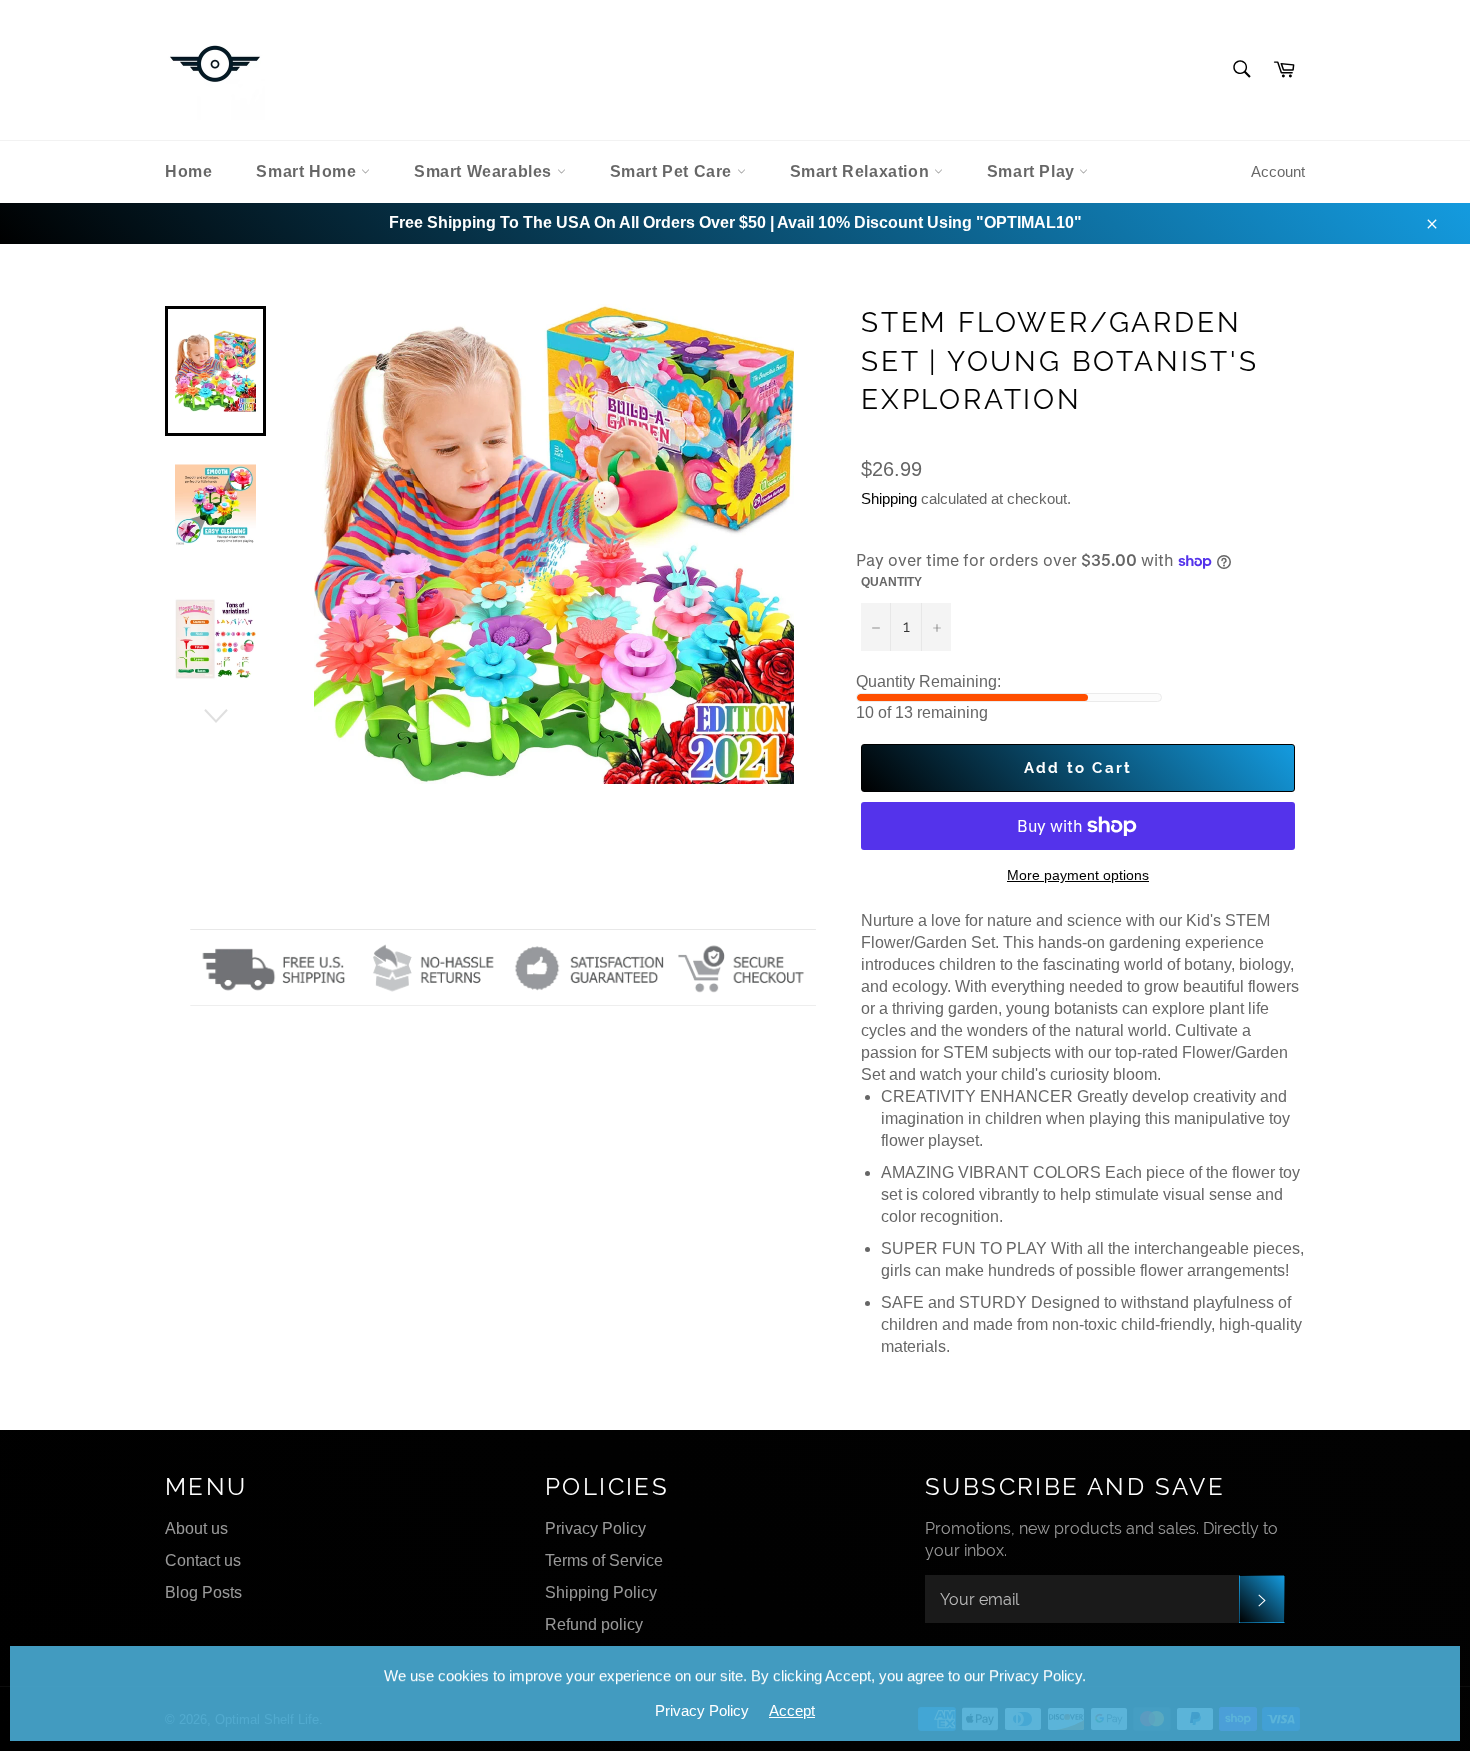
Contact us (203, 1560)
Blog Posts (203, 1592)
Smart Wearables (485, 171)
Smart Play (1033, 171)
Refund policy (594, 1624)
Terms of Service (604, 1560)
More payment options (1078, 875)
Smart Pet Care (673, 171)
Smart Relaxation (862, 171)
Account (1278, 171)
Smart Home (308, 171)
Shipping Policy (601, 1592)
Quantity (891, 582)
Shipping (889, 498)
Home (188, 171)
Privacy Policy (595, 1528)
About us (196, 1528)
